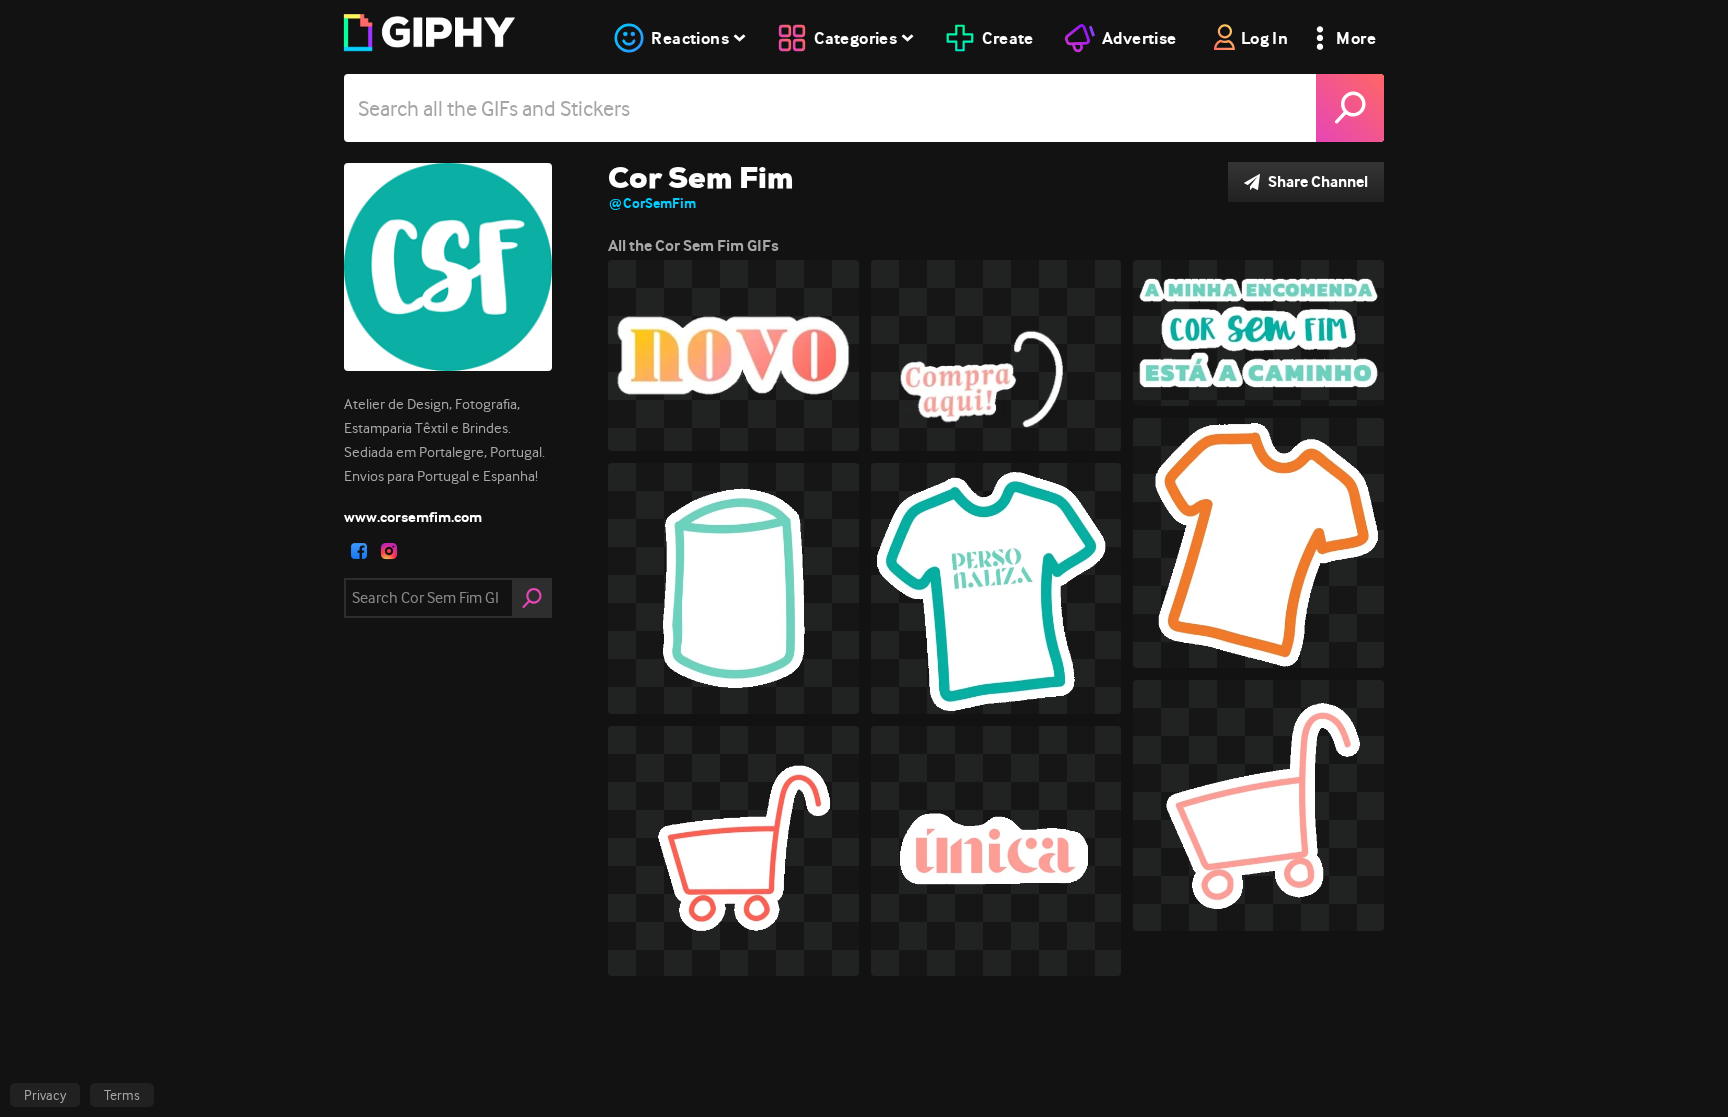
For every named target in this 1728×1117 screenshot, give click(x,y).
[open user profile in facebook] (359, 551)
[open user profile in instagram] (389, 551)
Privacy (45, 1095)
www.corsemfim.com (413, 517)
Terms (122, 1095)
